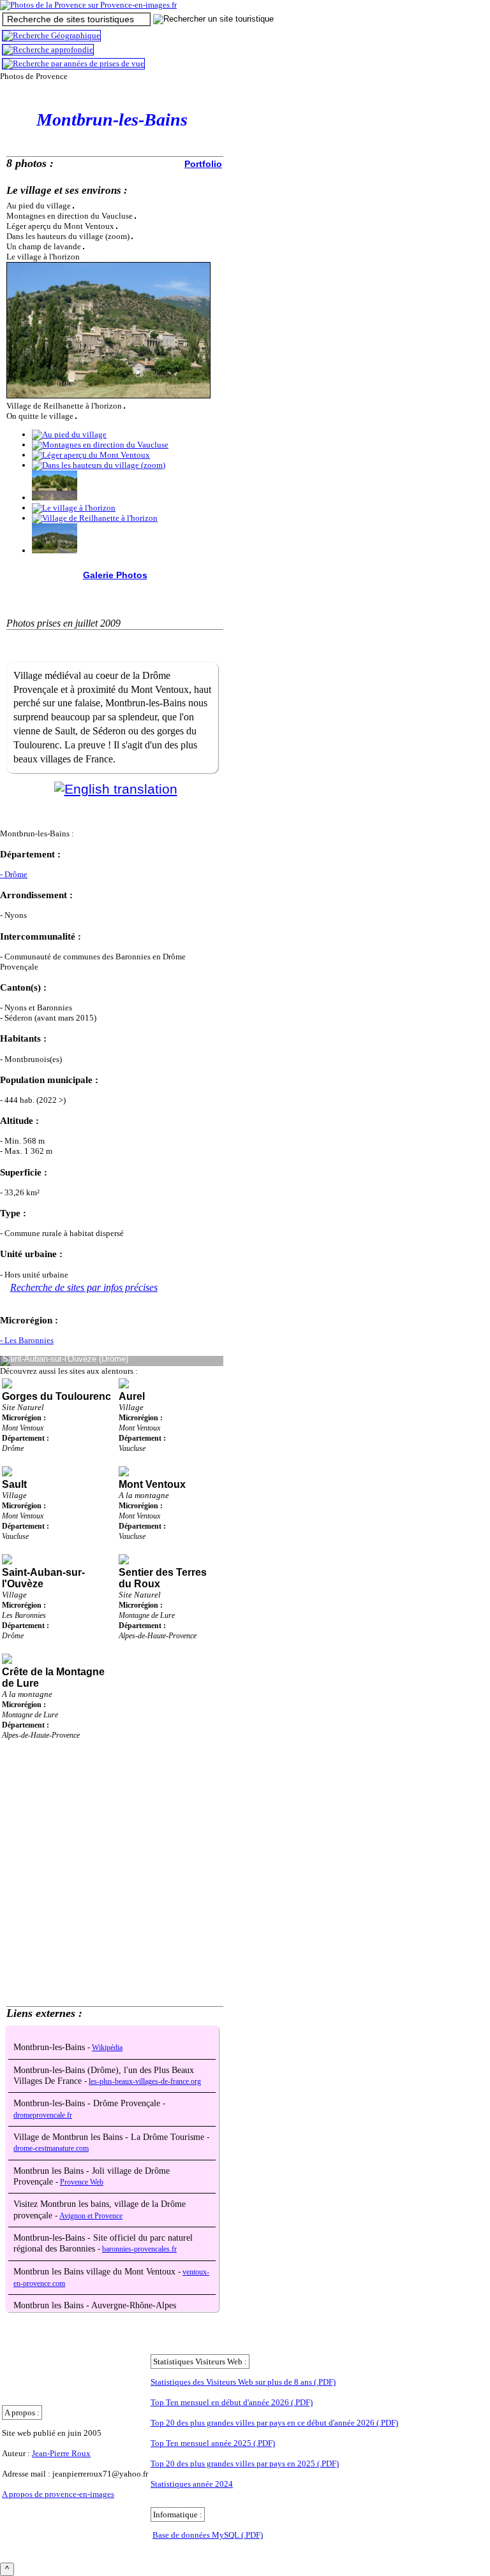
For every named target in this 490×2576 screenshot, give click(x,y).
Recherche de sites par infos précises (84, 1287)
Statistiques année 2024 (192, 2484)
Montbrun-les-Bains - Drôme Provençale (88, 2103)
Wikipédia (107, 2048)
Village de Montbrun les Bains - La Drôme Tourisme (110, 2137)
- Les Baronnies (27, 1340)
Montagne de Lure (147, 1615)
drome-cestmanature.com (51, 2149)
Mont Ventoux (23, 1428)
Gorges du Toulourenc (56, 1396)
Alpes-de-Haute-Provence (158, 1636)
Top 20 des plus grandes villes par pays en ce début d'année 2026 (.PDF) (274, 2423)
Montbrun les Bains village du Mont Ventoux (96, 2272)
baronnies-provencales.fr (139, 2249)
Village (131, 1407)
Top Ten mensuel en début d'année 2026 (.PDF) (232, 2402)
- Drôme (14, 874)
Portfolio (203, 164)
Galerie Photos (115, 575)
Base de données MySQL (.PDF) (208, 2535)
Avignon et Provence (91, 2216)
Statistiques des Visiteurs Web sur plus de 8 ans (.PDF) (243, 2382)
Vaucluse (132, 1448)
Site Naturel (23, 1407)
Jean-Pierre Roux (61, 2453)
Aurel (132, 1396)
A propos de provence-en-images (58, 2494)
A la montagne (144, 1495)
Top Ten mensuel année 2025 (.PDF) (213, 2443)
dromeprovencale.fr (43, 2115)
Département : (26, 1438)
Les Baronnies (24, 1615)
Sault (14, 1484)
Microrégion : (24, 1418)
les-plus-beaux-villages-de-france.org (145, 2082)
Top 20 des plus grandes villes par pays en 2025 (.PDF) (245, 2463)
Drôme (13, 1448)
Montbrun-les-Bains (50, 2047)
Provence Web (82, 2182)
